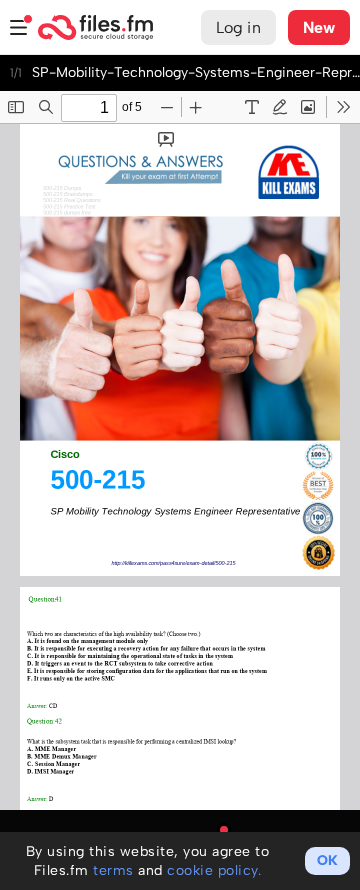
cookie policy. (214, 870)
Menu (19, 27)
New (319, 27)
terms (113, 870)
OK (327, 860)
